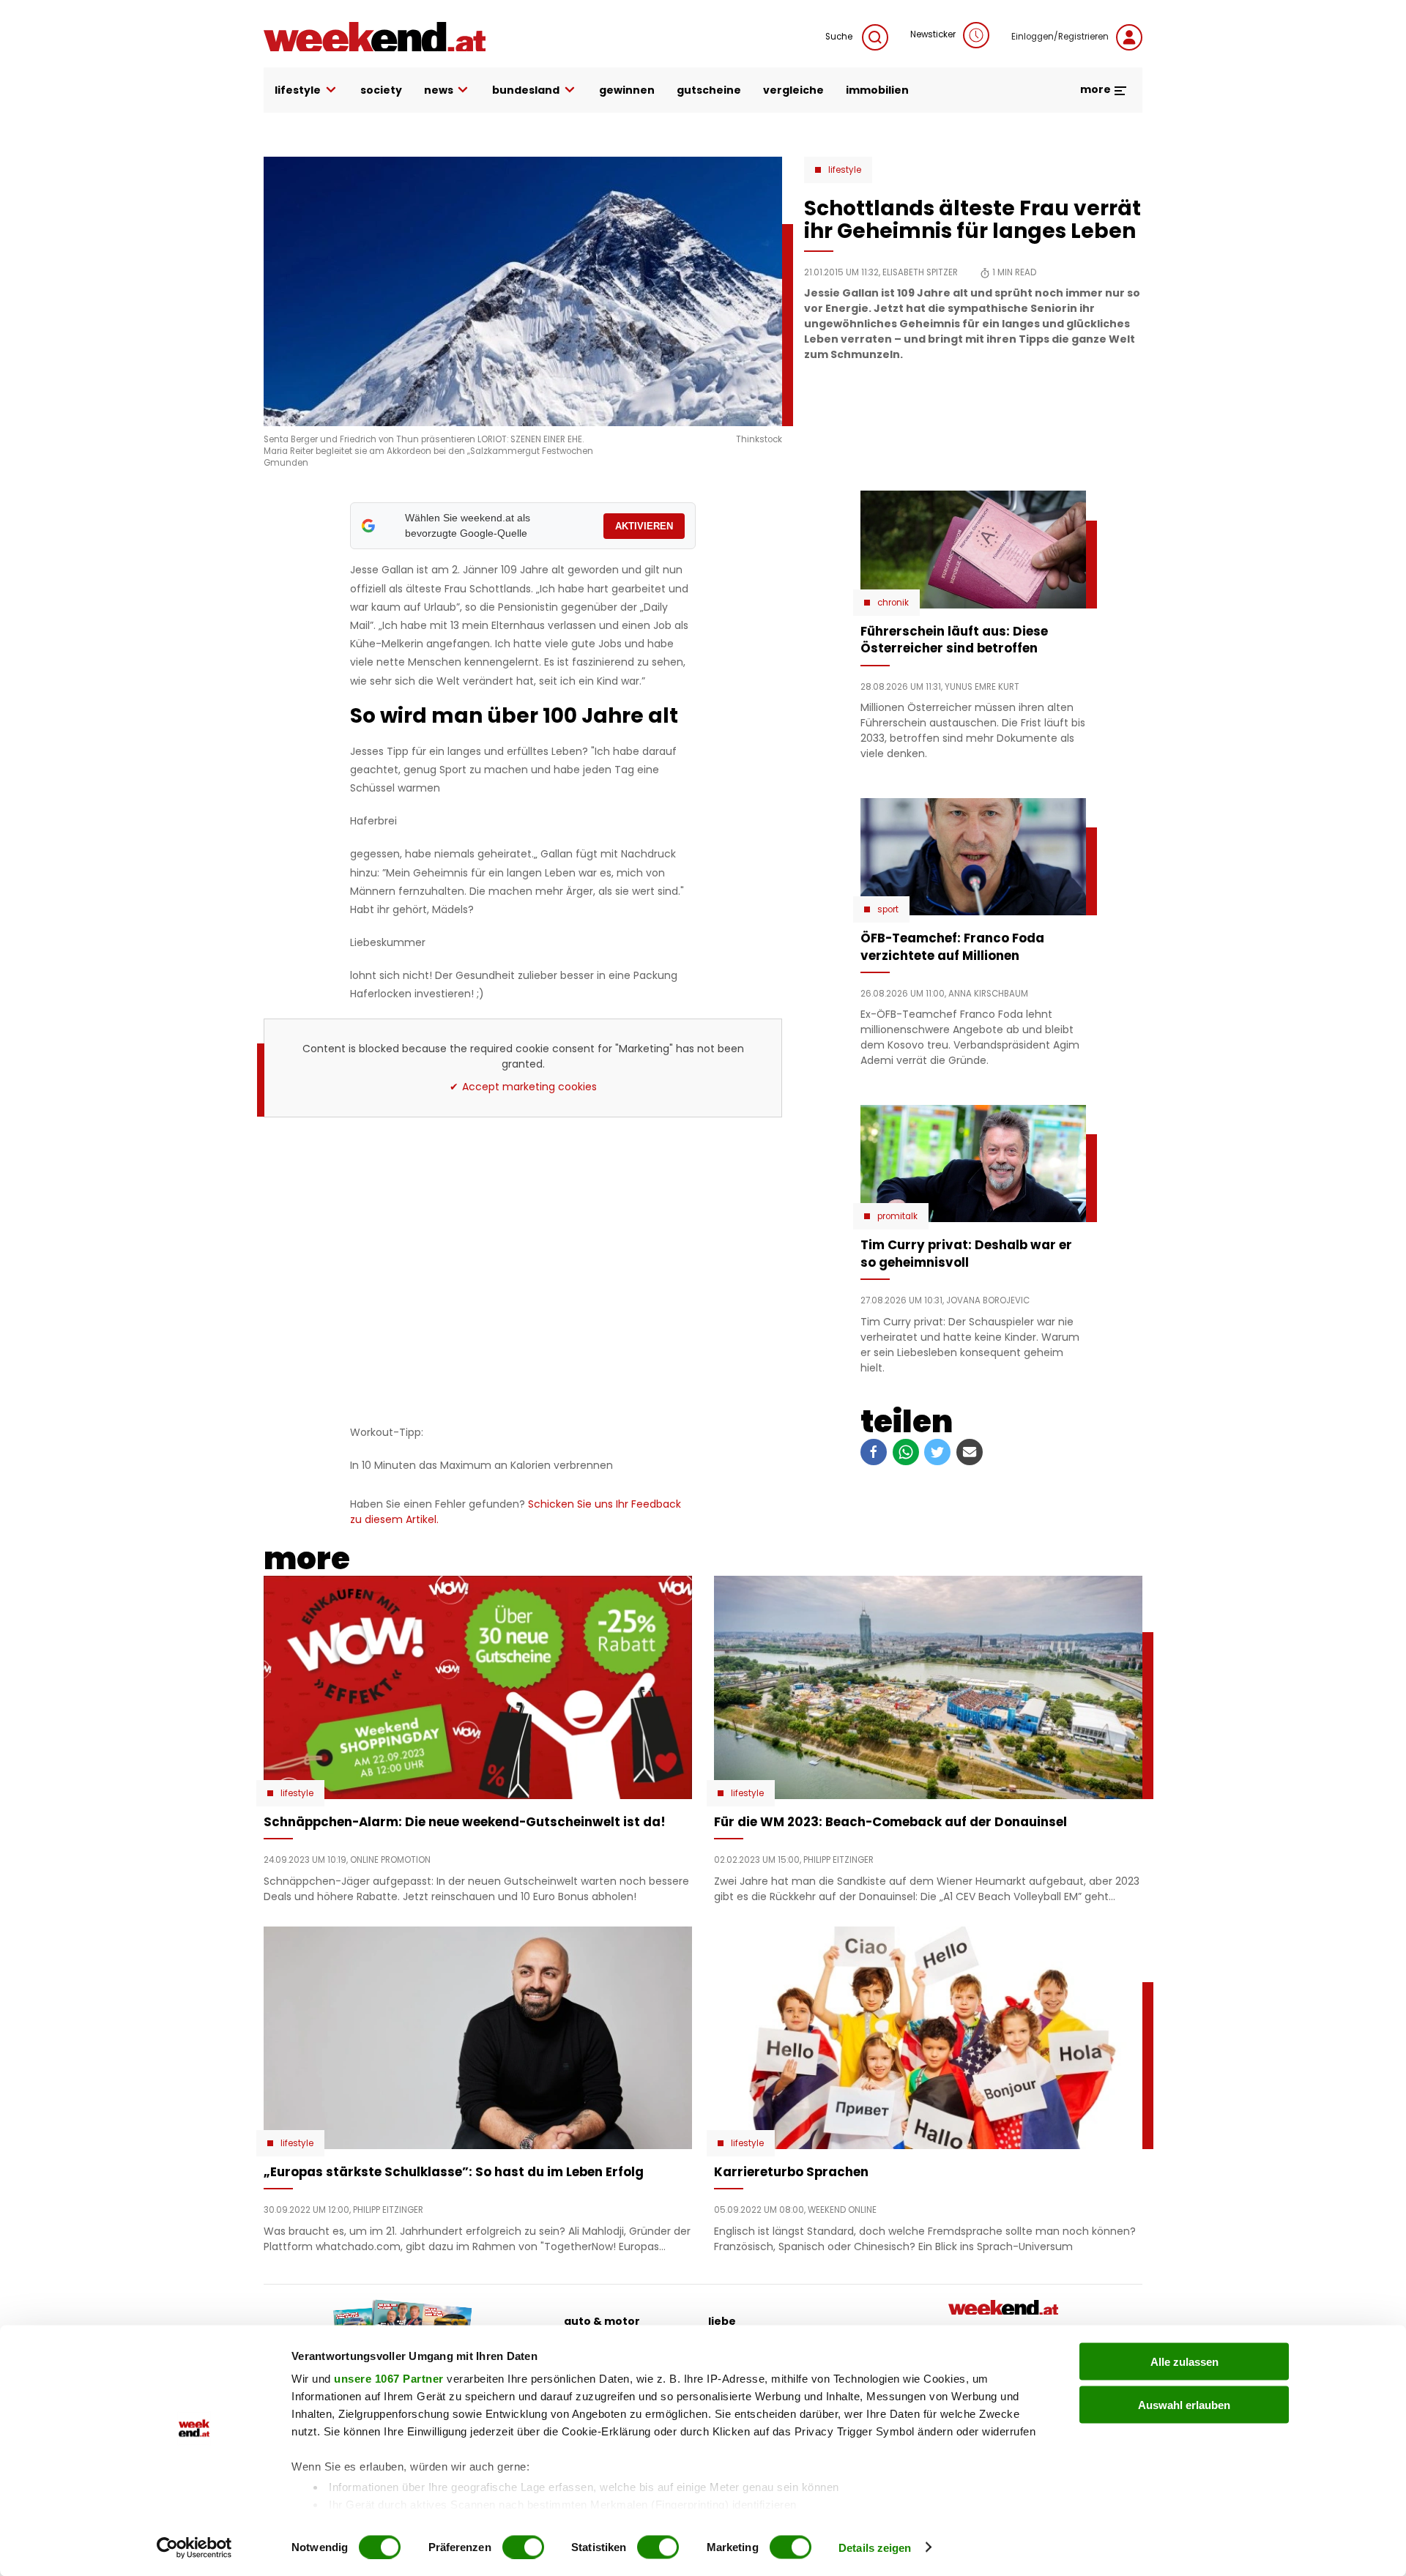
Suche (840, 37)
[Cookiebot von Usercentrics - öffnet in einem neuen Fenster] (194, 2547)
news (439, 90)
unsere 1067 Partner (389, 2379)
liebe (722, 2321)
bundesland (526, 90)
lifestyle (298, 90)
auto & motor (602, 2321)
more (1097, 89)
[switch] (523, 2547)
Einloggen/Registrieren (1060, 37)
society (381, 90)
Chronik (893, 603)
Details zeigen (875, 2547)
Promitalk (897, 1216)
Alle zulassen (1184, 2362)
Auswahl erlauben (1184, 2404)
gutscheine (709, 90)
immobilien (877, 90)
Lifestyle (845, 170)
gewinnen (627, 90)
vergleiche (793, 90)
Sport (888, 909)
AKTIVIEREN (644, 526)
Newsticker (933, 34)
